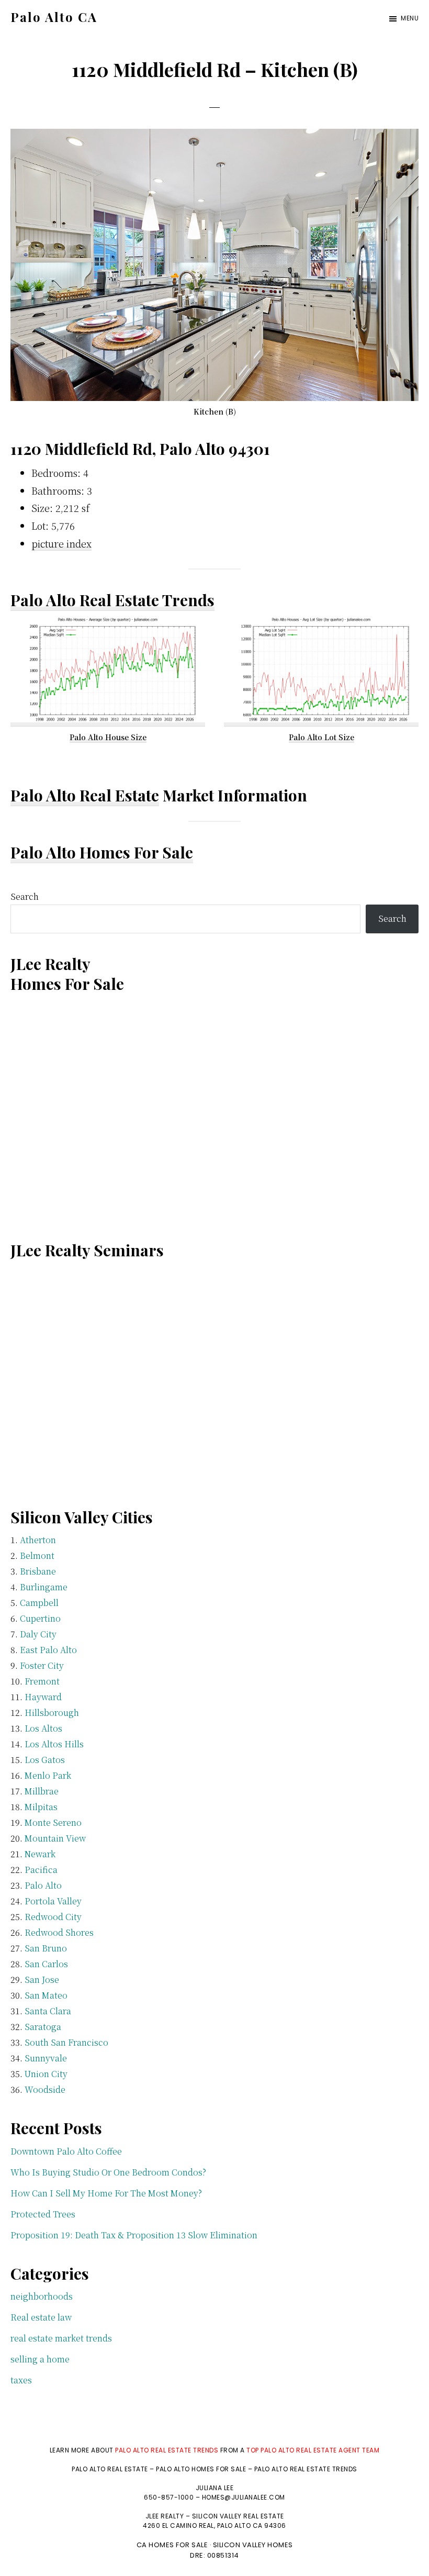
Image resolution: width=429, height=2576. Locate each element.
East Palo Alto (48, 1650)
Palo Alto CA (54, 17)
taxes (21, 2380)
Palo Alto (43, 1885)
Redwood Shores (59, 1932)
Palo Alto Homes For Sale (102, 852)
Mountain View (55, 1838)
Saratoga (43, 2027)
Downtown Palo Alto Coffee (66, 2151)
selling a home (40, 2359)
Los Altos (43, 1728)
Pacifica (41, 1870)
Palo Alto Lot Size (321, 737)
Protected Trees (43, 2214)
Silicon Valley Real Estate (238, 2516)
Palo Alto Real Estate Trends (112, 600)
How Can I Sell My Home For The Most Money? (106, 2193)
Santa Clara (48, 2011)
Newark (40, 1854)
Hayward (43, 1697)
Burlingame (44, 1587)
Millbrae (42, 1791)
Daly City (38, 1634)
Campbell (39, 1603)
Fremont (42, 1681)
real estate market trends (61, 2338)
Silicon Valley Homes (253, 2545)
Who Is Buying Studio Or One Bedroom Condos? (108, 2172)
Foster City (42, 1665)
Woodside (45, 2089)
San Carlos (46, 1964)
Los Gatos (45, 1760)
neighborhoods (42, 2296)
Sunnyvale (46, 2058)
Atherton (38, 1540)
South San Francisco (66, 2042)
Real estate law (41, 2317)
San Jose (42, 1980)
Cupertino (40, 1618)
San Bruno (46, 1948)
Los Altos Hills (54, 1744)
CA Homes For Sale (172, 2545)
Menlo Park (48, 1775)
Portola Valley (53, 1901)
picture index (61, 543)
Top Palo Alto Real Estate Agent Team (313, 2450)
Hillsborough (52, 1713)
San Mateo (46, 1995)
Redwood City (53, 1917)
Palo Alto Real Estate (85, 795)
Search (25, 896)
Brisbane (38, 1571)
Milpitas (41, 1807)
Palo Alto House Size (108, 737)
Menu (410, 18)
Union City (46, 2074)
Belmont (37, 1555)
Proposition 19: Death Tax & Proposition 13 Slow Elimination (134, 2235)
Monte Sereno (53, 1822)
